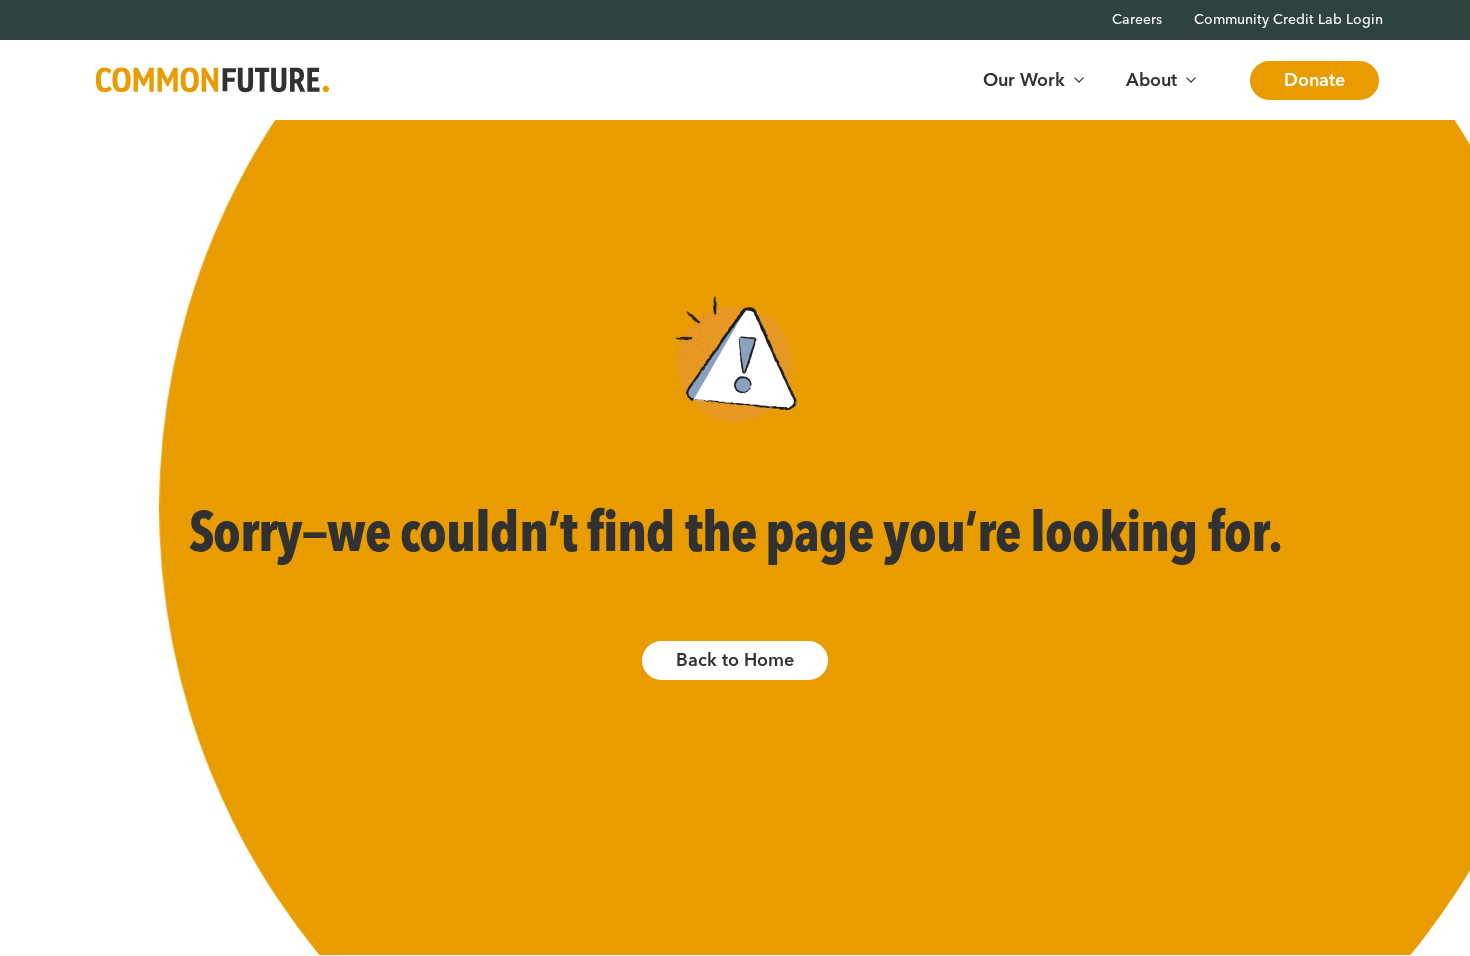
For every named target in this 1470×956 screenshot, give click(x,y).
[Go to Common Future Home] (212, 80)
